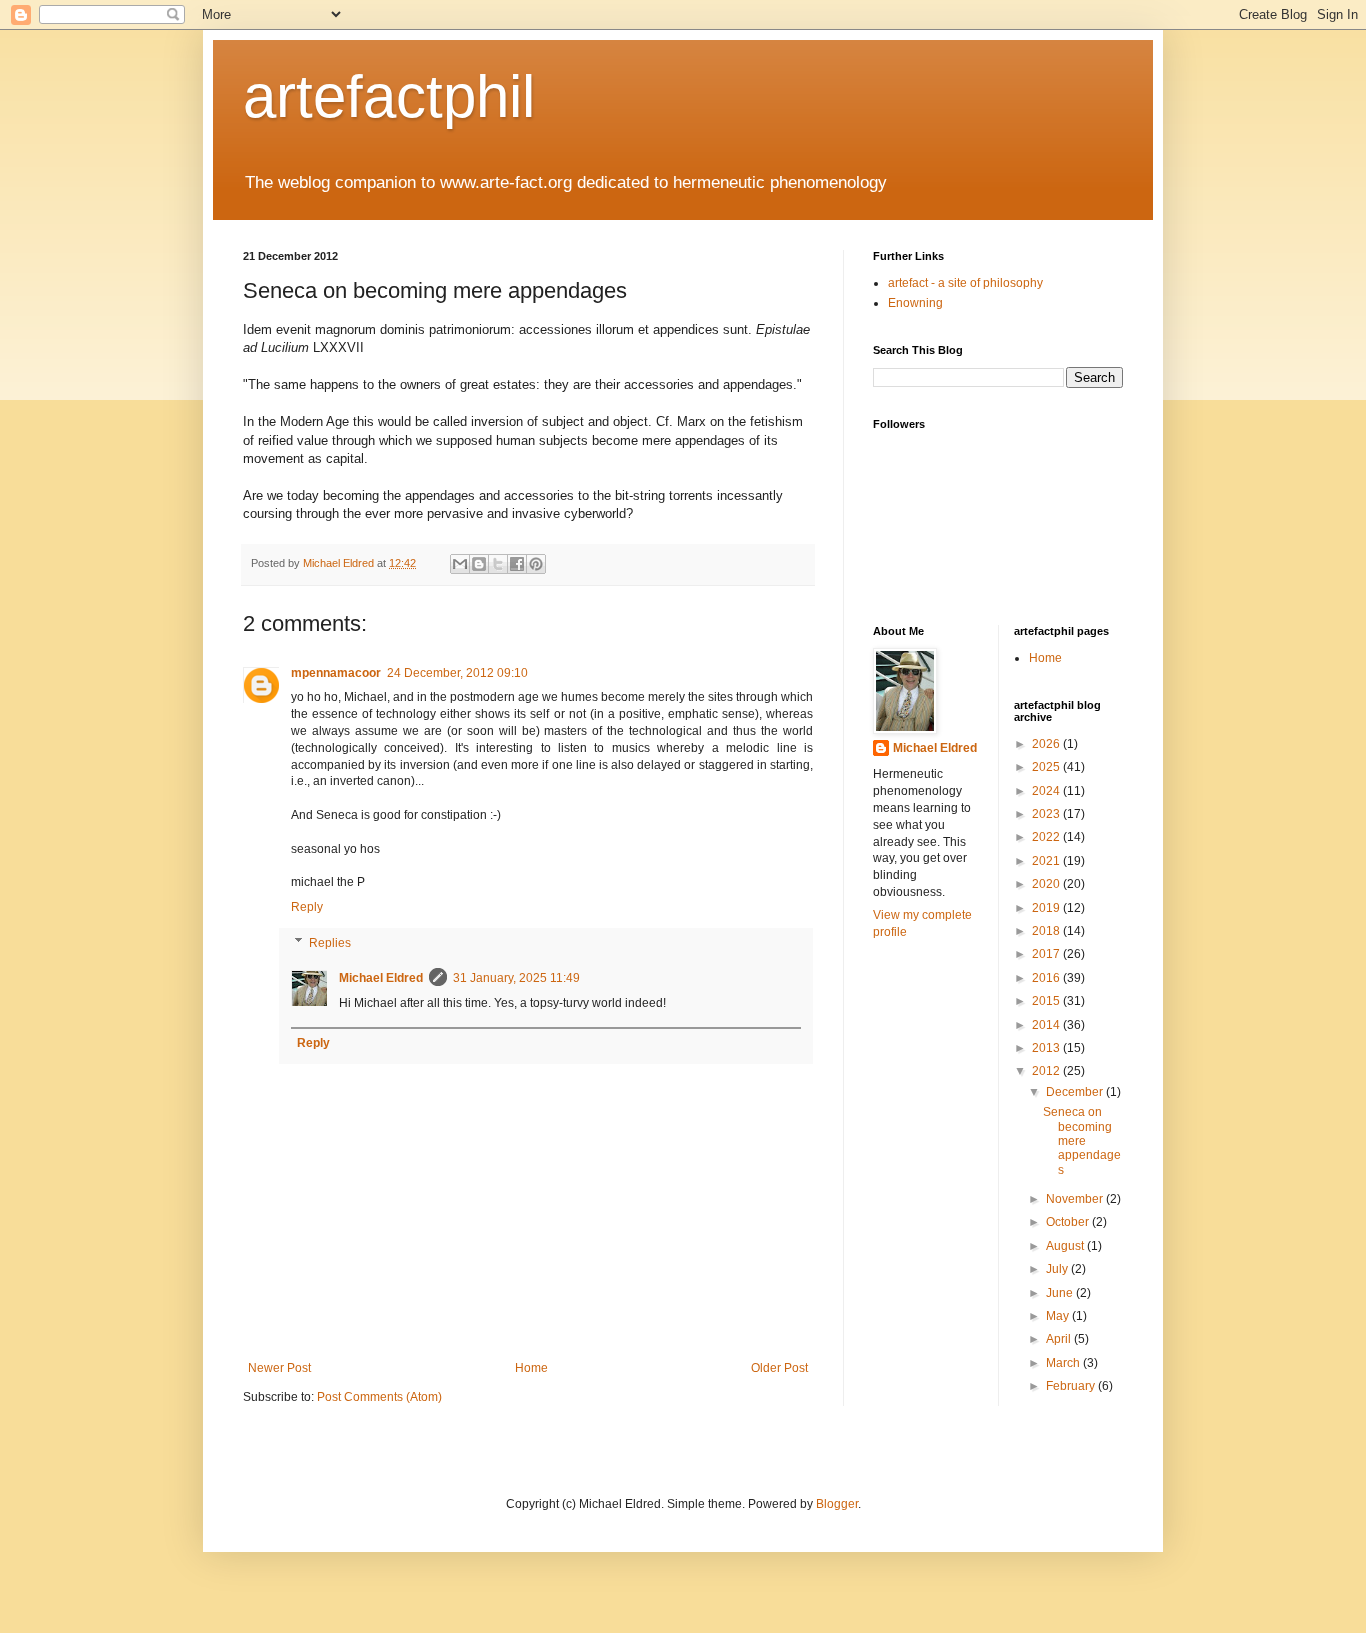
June (1061, 1293)
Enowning (915, 303)
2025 (1047, 767)
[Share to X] (498, 564)
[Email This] (460, 564)
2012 (1047, 1071)
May (1059, 1316)
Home (531, 1368)
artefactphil (389, 96)
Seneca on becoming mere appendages (1082, 1141)
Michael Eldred (381, 978)
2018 (1047, 931)
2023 (1047, 814)
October (1069, 1222)
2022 (1047, 837)
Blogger (837, 1504)
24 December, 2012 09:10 (457, 673)
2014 (1047, 1025)
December (1076, 1092)
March (1064, 1363)
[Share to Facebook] (517, 564)
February (1072, 1386)
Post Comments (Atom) (379, 1397)
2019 (1047, 908)
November (1076, 1199)
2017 (1047, 954)
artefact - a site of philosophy (965, 283)
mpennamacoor (336, 673)
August (1066, 1246)
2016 (1047, 978)
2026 (1047, 744)
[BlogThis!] (479, 564)
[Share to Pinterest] (536, 564)
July (1058, 1269)
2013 (1047, 1048)
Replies (330, 943)
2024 (1047, 791)
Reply (307, 907)
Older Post (779, 1368)
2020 (1047, 884)
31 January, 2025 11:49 (516, 978)
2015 (1047, 1001)
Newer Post (279, 1368)
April (1060, 1339)
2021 (1047, 861)
